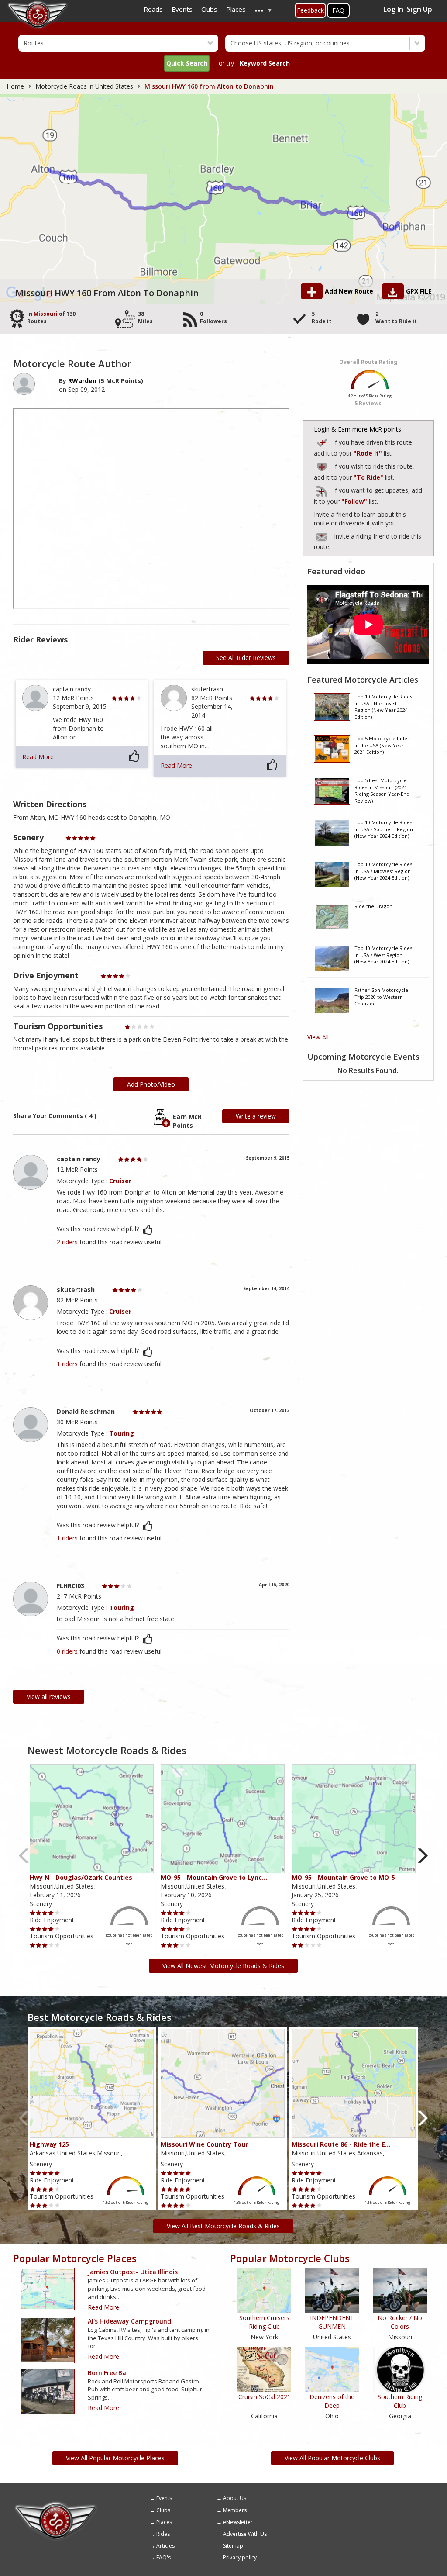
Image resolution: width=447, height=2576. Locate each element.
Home (15, 86)
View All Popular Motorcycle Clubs (332, 2458)
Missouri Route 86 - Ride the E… (341, 2144)
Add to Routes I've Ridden (323, 441)
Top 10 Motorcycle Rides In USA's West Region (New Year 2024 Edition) (383, 955)
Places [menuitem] (236, 9)
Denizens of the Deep (332, 2401)
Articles (165, 2546)
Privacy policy (240, 2557)
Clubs (163, 2510)
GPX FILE (419, 291)
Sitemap (233, 2546)
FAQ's (163, 2557)
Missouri (46, 314)
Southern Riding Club (400, 2401)
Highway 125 (49, 2144)
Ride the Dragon (373, 906)
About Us (235, 2498)
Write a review (256, 1116)
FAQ (338, 10)
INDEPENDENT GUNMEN (332, 2322)
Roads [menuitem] (153, 9)
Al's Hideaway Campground (129, 2321)
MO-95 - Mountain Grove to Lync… (214, 1877)
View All (318, 1037)
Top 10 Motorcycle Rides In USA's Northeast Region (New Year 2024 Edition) (383, 706)
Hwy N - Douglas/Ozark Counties (81, 1877)
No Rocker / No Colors (400, 2322)
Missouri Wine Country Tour (204, 2144)
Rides (163, 2534)
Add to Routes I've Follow (323, 489)
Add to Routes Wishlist (323, 465)
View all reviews (49, 1697)
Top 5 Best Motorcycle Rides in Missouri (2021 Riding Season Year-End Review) (382, 790)
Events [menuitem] (182, 9)
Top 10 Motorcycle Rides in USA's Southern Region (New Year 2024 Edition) (384, 829)
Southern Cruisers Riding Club (264, 2322)
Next (423, 1856)
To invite (322, 537)
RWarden (82, 381)
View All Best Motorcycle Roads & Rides (223, 2226)
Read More (38, 757)
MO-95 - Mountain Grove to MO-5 (343, 1877)
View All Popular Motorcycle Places (115, 2458)
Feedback (310, 10)
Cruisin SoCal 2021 (265, 2397)
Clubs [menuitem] (209, 9)
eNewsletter (238, 2522)
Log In (393, 9)
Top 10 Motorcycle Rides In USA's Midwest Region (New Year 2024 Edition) (383, 871)
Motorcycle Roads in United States (84, 86)
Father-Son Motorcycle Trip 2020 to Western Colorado (381, 997)
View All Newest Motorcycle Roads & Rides (223, 1966)
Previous (24, 1856)
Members (235, 2510)
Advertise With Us (245, 2534)
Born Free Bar (108, 2373)
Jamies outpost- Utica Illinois (133, 2272)
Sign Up (419, 9)
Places (164, 2522)
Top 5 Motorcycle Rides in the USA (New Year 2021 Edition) (382, 745)
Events (164, 2498)
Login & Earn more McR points (358, 429)
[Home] (56, 2504)
